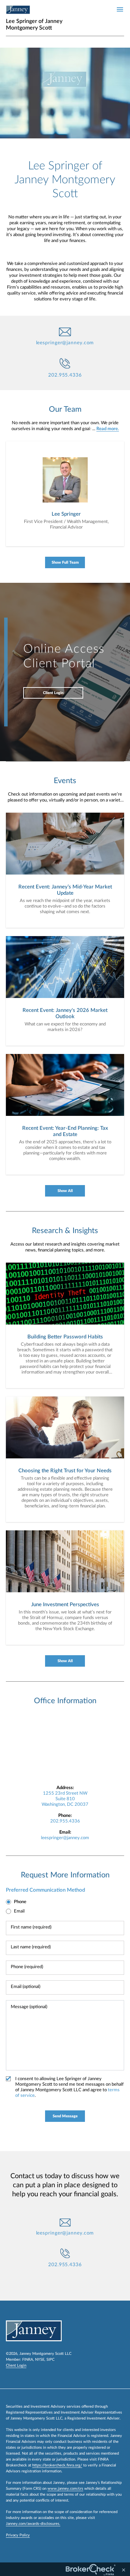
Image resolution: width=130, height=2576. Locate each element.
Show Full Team (65, 562)
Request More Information (65, 1875)
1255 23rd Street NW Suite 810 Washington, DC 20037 (65, 1799)
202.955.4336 (65, 375)
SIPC (50, 2360)
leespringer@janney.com (65, 343)
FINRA (28, 2360)
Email (19, 1911)
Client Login (53, 693)
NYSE (40, 2360)
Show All (65, 1191)
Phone (20, 1902)
